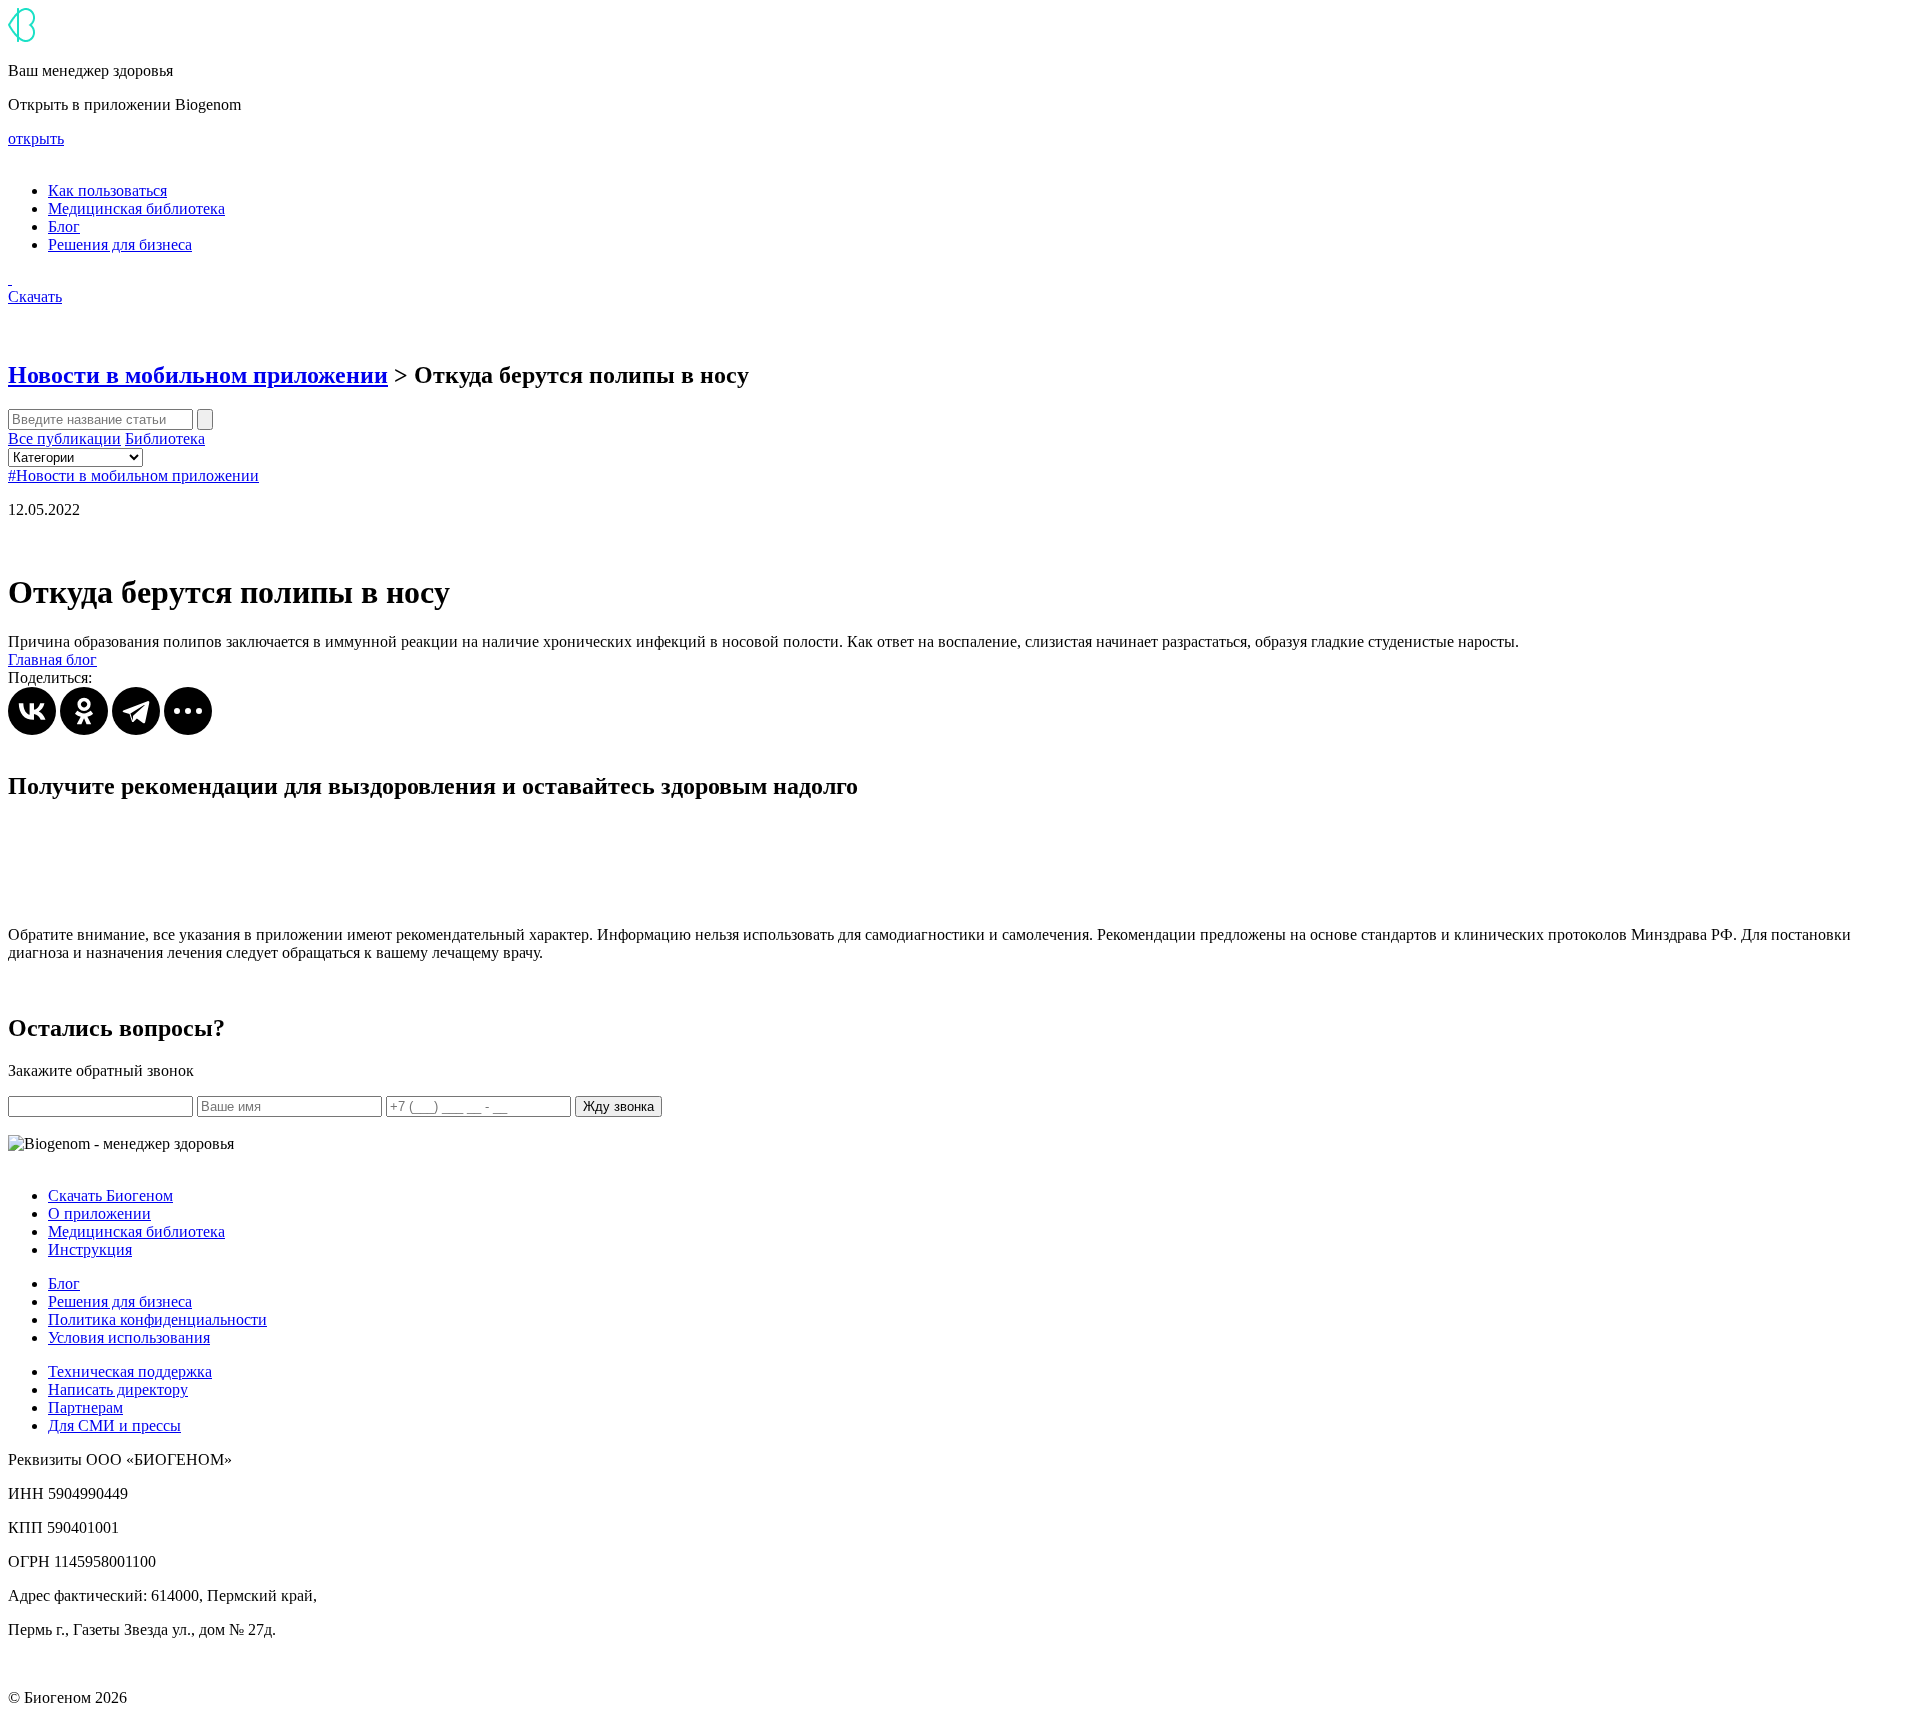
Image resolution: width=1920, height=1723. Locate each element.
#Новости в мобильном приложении (133, 475)
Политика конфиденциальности (157, 1319)
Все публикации (64, 438)
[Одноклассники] (84, 711)
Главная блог (52, 659)
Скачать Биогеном (110, 1195)
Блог (64, 226)
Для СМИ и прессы (114, 1425)
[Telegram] (136, 711)
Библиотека (165, 438)
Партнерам (85, 1407)
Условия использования (129, 1337)
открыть (36, 138)
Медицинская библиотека (136, 208)
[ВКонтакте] (32, 711)
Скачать (35, 296)
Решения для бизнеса (120, 244)
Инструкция (90, 1249)
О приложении (99, 1213)
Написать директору (118, 1389)
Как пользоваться (107, 190)
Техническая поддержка (130, 1371)
